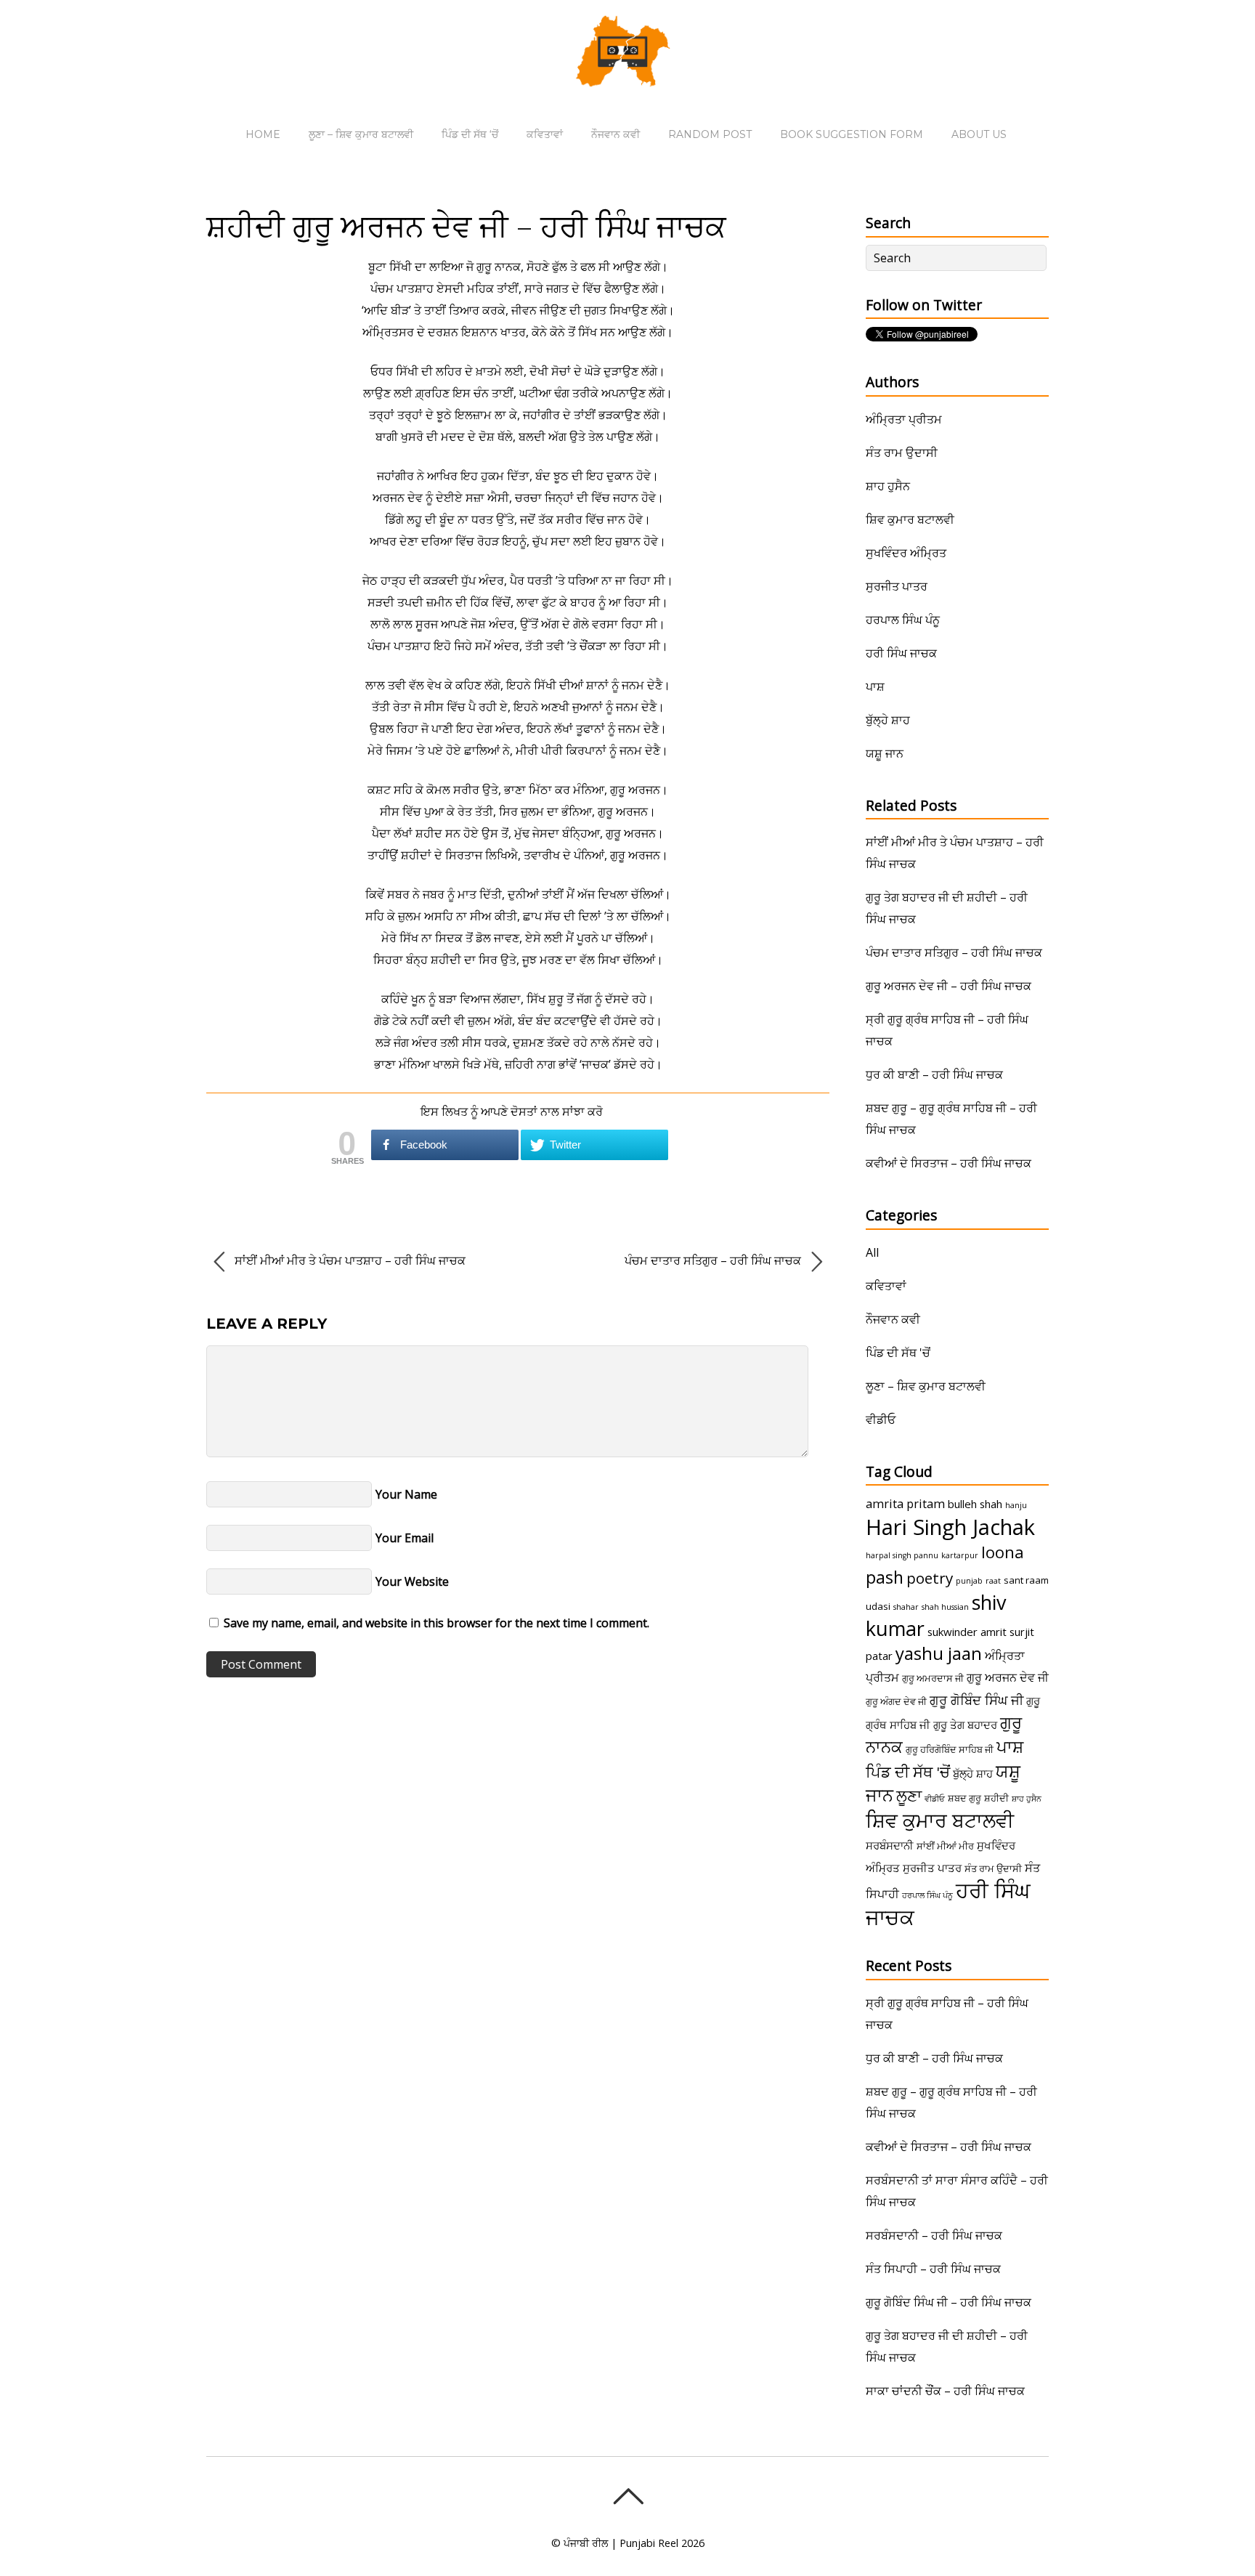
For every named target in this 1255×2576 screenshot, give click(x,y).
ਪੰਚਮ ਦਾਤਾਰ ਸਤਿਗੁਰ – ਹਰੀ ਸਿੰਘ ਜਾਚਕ (714, 1260)
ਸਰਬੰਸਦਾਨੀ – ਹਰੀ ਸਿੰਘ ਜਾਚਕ (934, 2235)
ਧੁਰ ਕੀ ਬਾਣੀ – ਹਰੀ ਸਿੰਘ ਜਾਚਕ (934, 1074)
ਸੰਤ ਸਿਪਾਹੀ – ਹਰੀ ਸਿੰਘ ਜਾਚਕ (933, 2269)
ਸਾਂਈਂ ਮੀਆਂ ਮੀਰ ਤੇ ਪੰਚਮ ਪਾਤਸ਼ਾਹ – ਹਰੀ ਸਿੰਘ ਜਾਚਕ (349, 1260)
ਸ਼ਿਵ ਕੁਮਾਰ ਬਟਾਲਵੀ (910, 519)
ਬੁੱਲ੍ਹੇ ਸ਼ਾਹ (888, 720)
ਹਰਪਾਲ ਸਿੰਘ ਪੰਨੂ (903, 620)
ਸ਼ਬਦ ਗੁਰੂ (964, 1798)
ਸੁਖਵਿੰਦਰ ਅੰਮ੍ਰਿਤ (906, 553)
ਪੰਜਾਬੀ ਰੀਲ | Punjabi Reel (621, 2543)
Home (263, 134)
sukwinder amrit (967, 1632)
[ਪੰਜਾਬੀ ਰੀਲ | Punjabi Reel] (627, 76)
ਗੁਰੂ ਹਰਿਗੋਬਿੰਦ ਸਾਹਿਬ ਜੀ (950, 1749)
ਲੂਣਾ (909, 1795)
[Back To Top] (628, 2496)
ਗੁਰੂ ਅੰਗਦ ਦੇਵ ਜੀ (896, 1701)
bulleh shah (975, 1504)
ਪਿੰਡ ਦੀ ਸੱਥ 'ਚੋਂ (898, 1353)
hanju (1016, 1505)
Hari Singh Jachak (950, 1527)
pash (885, 1577)
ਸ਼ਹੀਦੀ (996, 1798)
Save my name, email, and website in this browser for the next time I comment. (436, 1623)
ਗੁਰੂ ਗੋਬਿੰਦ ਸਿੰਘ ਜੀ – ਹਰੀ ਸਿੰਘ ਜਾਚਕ (949, 2302)
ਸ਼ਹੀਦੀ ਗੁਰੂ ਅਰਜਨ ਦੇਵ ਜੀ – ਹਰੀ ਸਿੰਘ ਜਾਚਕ (466, 226)
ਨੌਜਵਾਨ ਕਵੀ (616, 134)
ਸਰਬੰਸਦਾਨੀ (890, 1845)
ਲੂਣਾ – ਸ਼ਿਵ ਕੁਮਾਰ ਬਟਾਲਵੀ (361, 134)
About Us (979, 134)
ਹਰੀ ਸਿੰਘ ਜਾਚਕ (901, 653)
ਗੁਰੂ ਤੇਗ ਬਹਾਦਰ (965, 1725)
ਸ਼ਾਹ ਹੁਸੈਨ (888, 486)
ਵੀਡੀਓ (881, 1419)
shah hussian (945, 1607)
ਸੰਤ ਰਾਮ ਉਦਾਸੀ (902, 453)
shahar (906, 1607)
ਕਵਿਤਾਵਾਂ (545, 134)
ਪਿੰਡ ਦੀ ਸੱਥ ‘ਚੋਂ (470, 134)
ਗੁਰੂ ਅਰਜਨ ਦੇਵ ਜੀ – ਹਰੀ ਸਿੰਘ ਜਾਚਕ (949, 986)
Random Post (710, 134)
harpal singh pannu (902, 1555)
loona (1003, 1552)
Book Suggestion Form (852, 134)
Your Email (405, 1538)
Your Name (406, 1494)
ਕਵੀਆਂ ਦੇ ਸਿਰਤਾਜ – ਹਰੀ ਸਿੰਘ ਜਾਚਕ (949, 1163)
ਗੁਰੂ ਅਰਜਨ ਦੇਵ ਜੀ (1008, 1677)
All (872, 1252)
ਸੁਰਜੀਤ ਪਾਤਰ (897, 586)
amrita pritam (905, 1504)
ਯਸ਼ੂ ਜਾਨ (885, 753)
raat (993, 1581)
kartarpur (960, 1555)
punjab (969, 1581)
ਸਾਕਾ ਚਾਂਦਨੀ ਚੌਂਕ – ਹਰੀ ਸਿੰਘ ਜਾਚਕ (945, 2391)
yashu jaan (939, 1653)
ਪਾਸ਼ (875, 686)
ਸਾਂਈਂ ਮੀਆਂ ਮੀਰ (945, 1846)
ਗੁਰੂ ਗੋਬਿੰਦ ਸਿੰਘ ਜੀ (976, 1700)
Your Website (412, 1581)
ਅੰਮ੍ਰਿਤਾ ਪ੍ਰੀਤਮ (904, 419)
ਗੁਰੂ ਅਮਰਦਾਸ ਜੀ (933, 1678)
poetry (930, 1578)
